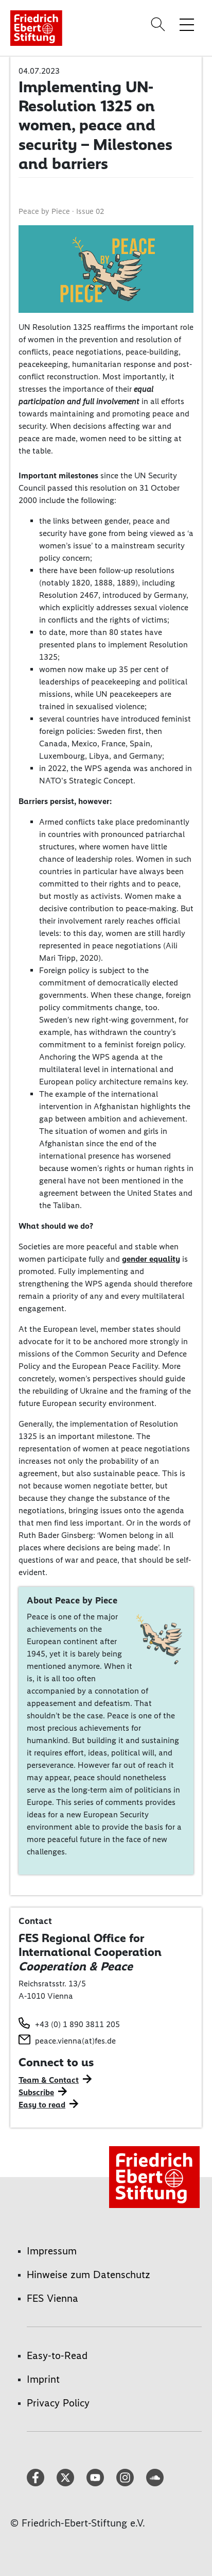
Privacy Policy (58, 2403)
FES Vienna (52, 2298)
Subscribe (36, 2092)
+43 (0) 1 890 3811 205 (77, 2024)
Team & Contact (49, 2080)
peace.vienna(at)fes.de (75, 2041)
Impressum (52, 2251)
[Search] (160, 24)
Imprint (43, 2379)
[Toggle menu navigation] (187, 24)
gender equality (151, 1259)
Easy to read (42, 2105)
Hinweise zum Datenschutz (89, 2274)
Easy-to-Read (57, 2355)
